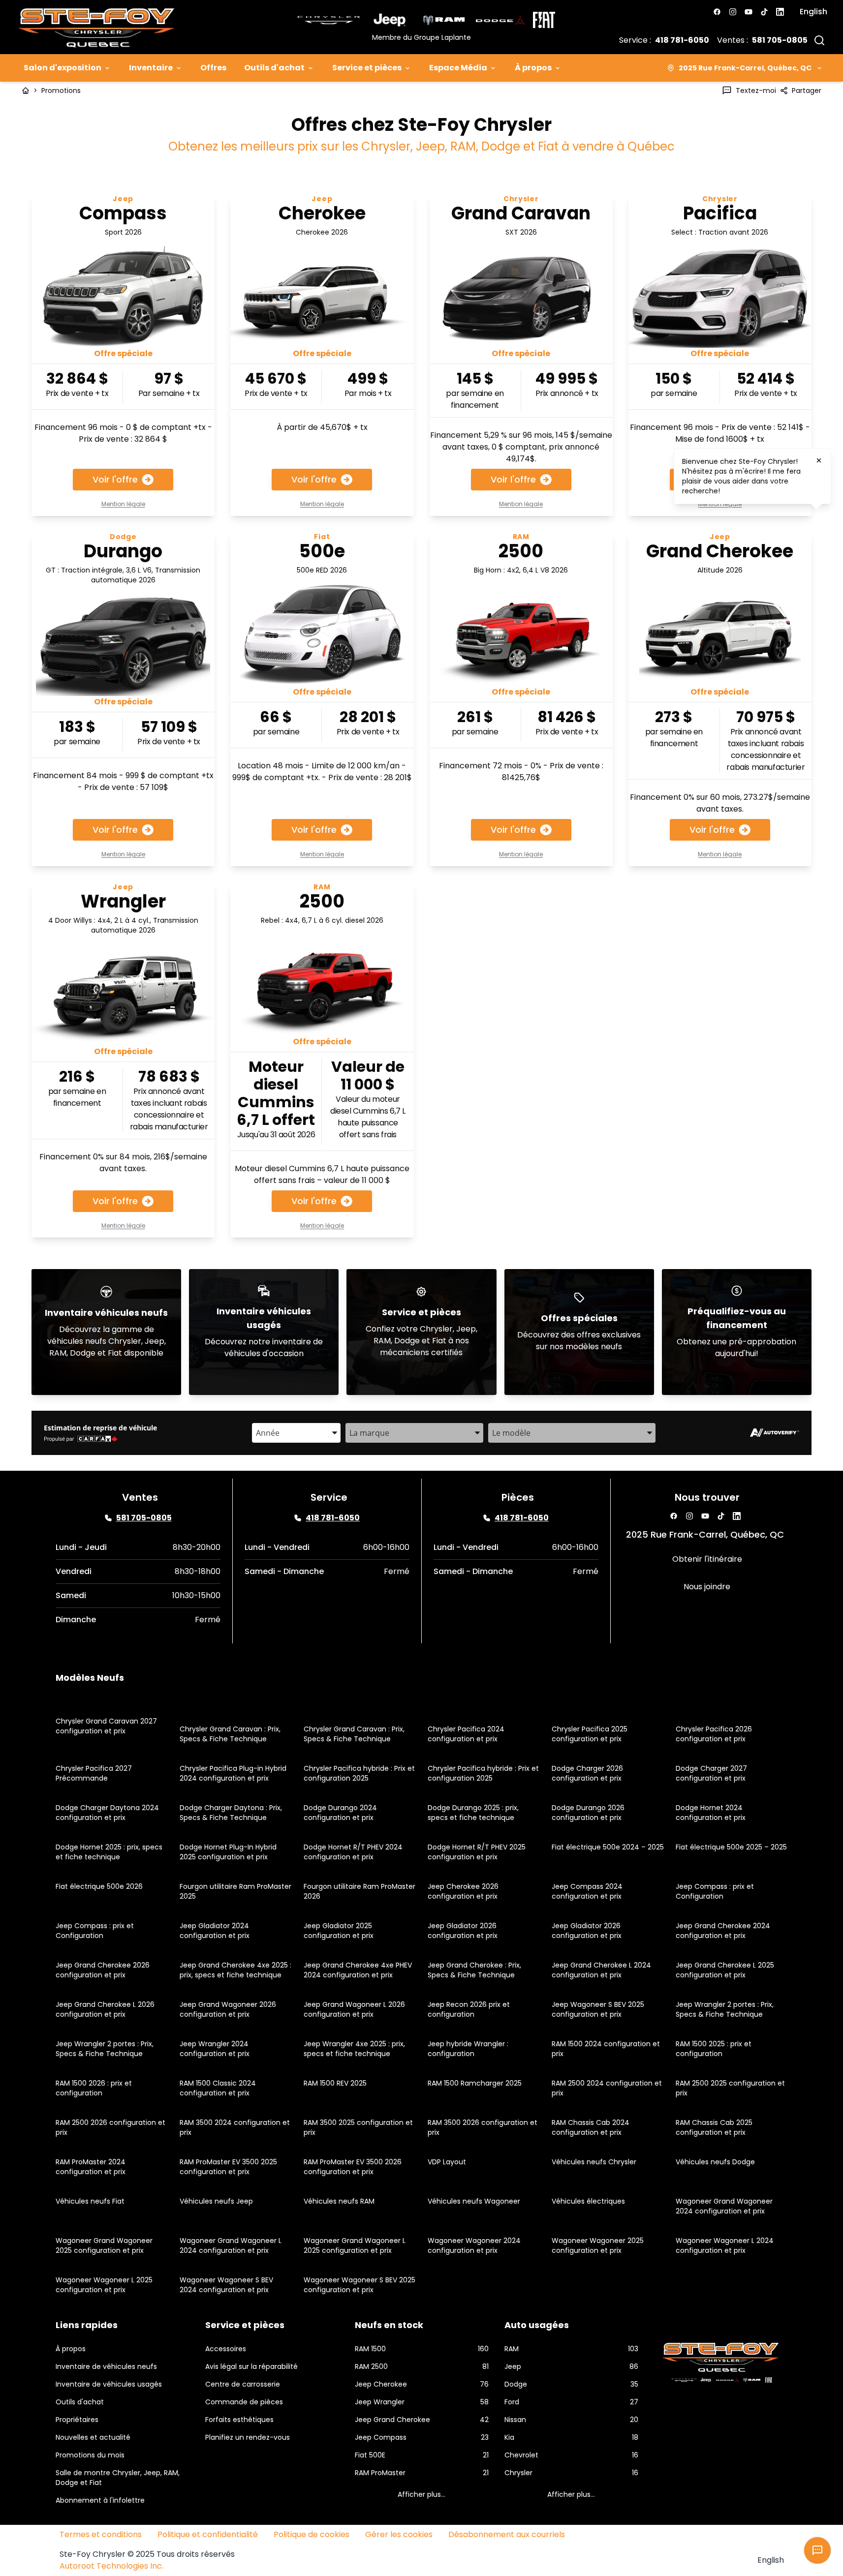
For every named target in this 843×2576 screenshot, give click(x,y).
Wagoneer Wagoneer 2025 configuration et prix (598, 2245)
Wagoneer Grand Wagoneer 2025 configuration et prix (104, 2245)
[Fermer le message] (819, 460)
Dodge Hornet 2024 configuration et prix (711, 1813)
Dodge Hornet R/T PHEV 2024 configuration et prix (353, 1852)
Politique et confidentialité (208, 2534)
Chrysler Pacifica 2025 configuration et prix (590, 1734)
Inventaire (151, 68)
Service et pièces (367, 68)
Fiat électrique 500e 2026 (99, 1886)
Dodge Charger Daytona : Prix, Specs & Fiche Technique (231, 1813)
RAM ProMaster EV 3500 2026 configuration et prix (353, 2167)
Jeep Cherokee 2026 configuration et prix (463, 1891)
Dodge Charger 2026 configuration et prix (587, 1773)
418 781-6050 (682, 40)
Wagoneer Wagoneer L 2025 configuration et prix (104, 2285)
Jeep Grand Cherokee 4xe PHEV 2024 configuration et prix (358, 1970)
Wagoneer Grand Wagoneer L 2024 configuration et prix (231, 2245)
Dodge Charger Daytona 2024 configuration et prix (107, 1813)
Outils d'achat (274, 68)
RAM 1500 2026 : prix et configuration (94, 2088)
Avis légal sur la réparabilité (251, 2366)
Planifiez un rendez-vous (248, 2437)
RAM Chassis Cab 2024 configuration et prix (591, 2127)
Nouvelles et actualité (93, 2437)
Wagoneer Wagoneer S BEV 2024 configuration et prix (226, 2285)
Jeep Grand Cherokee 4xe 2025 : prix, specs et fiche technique (235, 1970)
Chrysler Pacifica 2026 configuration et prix (714, 1734)
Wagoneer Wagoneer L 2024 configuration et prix (725, 2245)
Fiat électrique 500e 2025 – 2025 (731, 1847)
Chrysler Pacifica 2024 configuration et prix (466, 1734)
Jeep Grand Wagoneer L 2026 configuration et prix (354, 2009)
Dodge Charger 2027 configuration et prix (711, 1773)
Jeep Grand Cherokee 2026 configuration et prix (103, 1970)
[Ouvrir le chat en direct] (817, 2550)
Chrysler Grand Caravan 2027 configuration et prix (106, 1726)
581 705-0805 (780, 40)
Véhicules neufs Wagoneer (474, 2201)
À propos (533, 68)
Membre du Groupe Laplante (421, 37)
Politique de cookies (312, 2534)
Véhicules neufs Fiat (90, 2201)
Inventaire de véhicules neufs (106, 2366)
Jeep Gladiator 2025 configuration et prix (339, 1931)
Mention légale (123, 504)
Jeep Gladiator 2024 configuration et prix (215, 1931)
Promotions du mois (90, 2455)
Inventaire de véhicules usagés (109, 2384)
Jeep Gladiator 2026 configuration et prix (463, 1931)
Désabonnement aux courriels (507, 2534)
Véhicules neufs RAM (339, 2201)
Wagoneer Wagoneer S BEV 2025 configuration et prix (359, 2285)
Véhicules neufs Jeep (216, 2201)
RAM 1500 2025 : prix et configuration (714, 2049)
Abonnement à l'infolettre (100, 2500)
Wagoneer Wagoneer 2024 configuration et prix (474, 2245)
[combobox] (296, 1433)
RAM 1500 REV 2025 (335, 2083)
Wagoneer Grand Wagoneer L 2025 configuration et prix (355, 2245)
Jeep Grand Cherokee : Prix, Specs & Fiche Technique (474, 1970)
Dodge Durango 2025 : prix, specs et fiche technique (473, 1813)
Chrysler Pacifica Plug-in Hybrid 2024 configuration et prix (233, 1773)
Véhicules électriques (588, 2201)
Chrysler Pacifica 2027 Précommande (94, 1773)
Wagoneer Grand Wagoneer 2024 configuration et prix (724, 2206)
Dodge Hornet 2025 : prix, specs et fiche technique (109, 1852)
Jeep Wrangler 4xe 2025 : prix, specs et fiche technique (354, 2049)
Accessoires (226, 2349)
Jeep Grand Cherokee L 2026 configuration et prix (105, 2009)
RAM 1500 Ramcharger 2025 (475, 2083)
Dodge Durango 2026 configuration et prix (588, 1813)
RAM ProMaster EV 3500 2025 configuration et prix (228, 2167)
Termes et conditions (101, 2534)
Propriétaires (77, 2420)
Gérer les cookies (399, 2534)
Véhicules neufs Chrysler (594, 2162)
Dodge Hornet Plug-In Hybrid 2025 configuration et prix (228, 1852)
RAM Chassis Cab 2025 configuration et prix (714, 2127)
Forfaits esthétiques (239, 2420)
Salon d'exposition (62, 68)
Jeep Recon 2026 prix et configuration (469, 2009)
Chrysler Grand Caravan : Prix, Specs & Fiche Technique (230, 1734)
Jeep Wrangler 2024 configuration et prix (215, 2049)
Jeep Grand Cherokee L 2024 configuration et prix (601, 1970)
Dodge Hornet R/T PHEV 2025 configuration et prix (477, 1852)
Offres (213, 68)
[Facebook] (717, 12)
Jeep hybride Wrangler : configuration (468, 2049)
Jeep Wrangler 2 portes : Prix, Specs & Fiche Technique (725, 2009)
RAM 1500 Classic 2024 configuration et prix (218, 2088)
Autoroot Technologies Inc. (111, 2566)
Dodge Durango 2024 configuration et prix (340, 1813)
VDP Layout (447, 2162)
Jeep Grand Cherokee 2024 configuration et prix (723, 1931)
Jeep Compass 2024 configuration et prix (587, 1891)
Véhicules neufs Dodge (715, 2162)
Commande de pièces (244, 2402)
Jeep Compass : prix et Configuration (715, 1891)
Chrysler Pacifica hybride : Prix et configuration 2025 (359, 1773)
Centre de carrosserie (243, 2384)
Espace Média (458, 68)
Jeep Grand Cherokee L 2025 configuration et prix (725, 1970)
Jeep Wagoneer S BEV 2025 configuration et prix (598, 2009)
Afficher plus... (421, 2494)
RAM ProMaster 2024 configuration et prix (91, 2167)
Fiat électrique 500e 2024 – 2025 (608, 1847)
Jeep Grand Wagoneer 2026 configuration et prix (228, 2009)
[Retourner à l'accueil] (26, 91)
